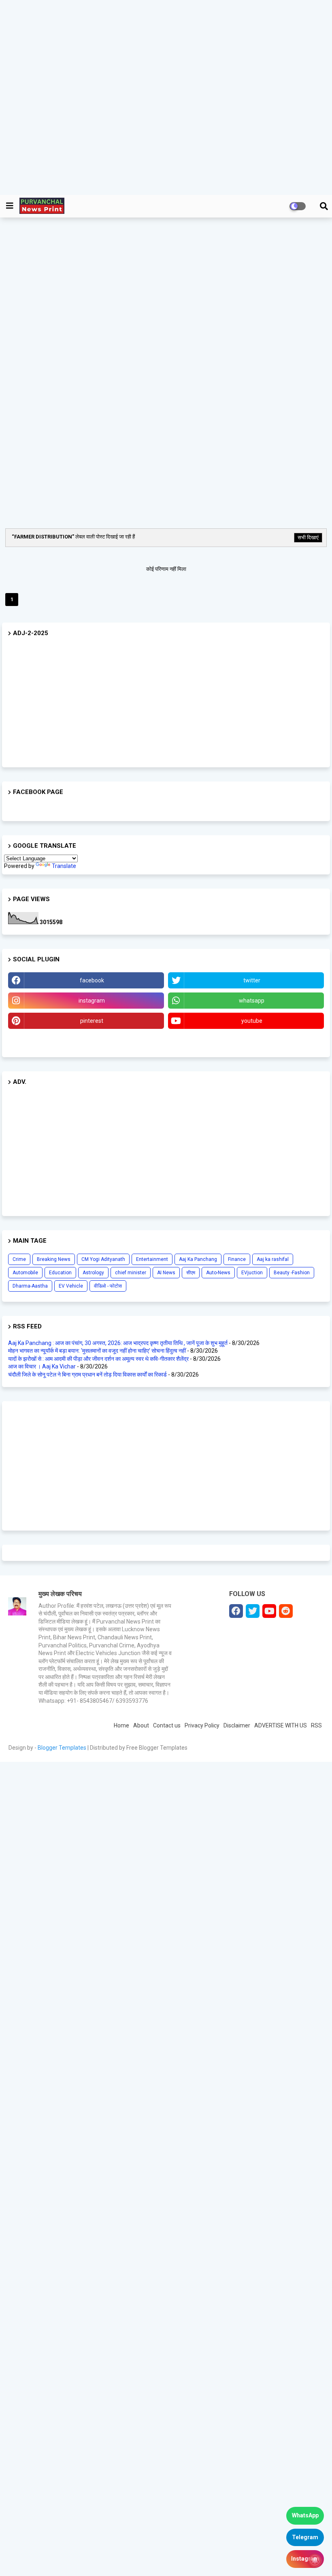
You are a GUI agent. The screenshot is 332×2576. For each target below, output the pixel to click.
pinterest (92, 1021)
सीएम (191, 1273)
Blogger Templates (62, 1748)
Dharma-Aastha (30, 1286)
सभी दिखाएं (308, 537)
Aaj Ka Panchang (198, 1259)
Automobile (25, 1273)
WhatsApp (305, 2515)
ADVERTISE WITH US (281, 1725)
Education (60, 1273)
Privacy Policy (202, 1725)
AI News (166, 1273)
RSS (316, 1725)
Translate (64, 866)
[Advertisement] (163, 97)
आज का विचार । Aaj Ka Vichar (42, 1366)
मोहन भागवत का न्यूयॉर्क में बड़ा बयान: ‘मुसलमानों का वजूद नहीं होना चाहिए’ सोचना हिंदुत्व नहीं (97, 1351)
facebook (92, 980)
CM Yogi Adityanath (103, 1259)
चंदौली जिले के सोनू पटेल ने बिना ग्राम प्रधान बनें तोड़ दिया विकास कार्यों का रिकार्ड (87, 1375)
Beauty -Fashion (292, 1273)
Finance (237, 1259)
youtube (252, 1021)
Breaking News (54, 1259)
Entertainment (152, 1259)
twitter (252, 980)
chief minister (131, 1273)
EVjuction (252, 1273)
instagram (92, 1001)
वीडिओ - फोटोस (108, 1286)
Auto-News (218, 1273)
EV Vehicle (71, 1286)
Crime (19, 1259)
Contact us (167, 1725)
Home (121, 1725)
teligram (86, 1041)
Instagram (305, 2559)
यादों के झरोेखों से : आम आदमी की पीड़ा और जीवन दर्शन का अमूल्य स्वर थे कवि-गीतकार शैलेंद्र (98, 1359)
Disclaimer (237, 1725)
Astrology (93, 1273)
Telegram (305, 2537)
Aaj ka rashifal (273, 1259)
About (141, 1725)
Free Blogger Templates (157, 1748)
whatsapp (252, 1001)
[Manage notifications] (315, 2560)
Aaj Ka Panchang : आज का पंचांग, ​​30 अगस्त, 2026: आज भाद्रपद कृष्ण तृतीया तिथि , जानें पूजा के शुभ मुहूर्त (118, 1343)
